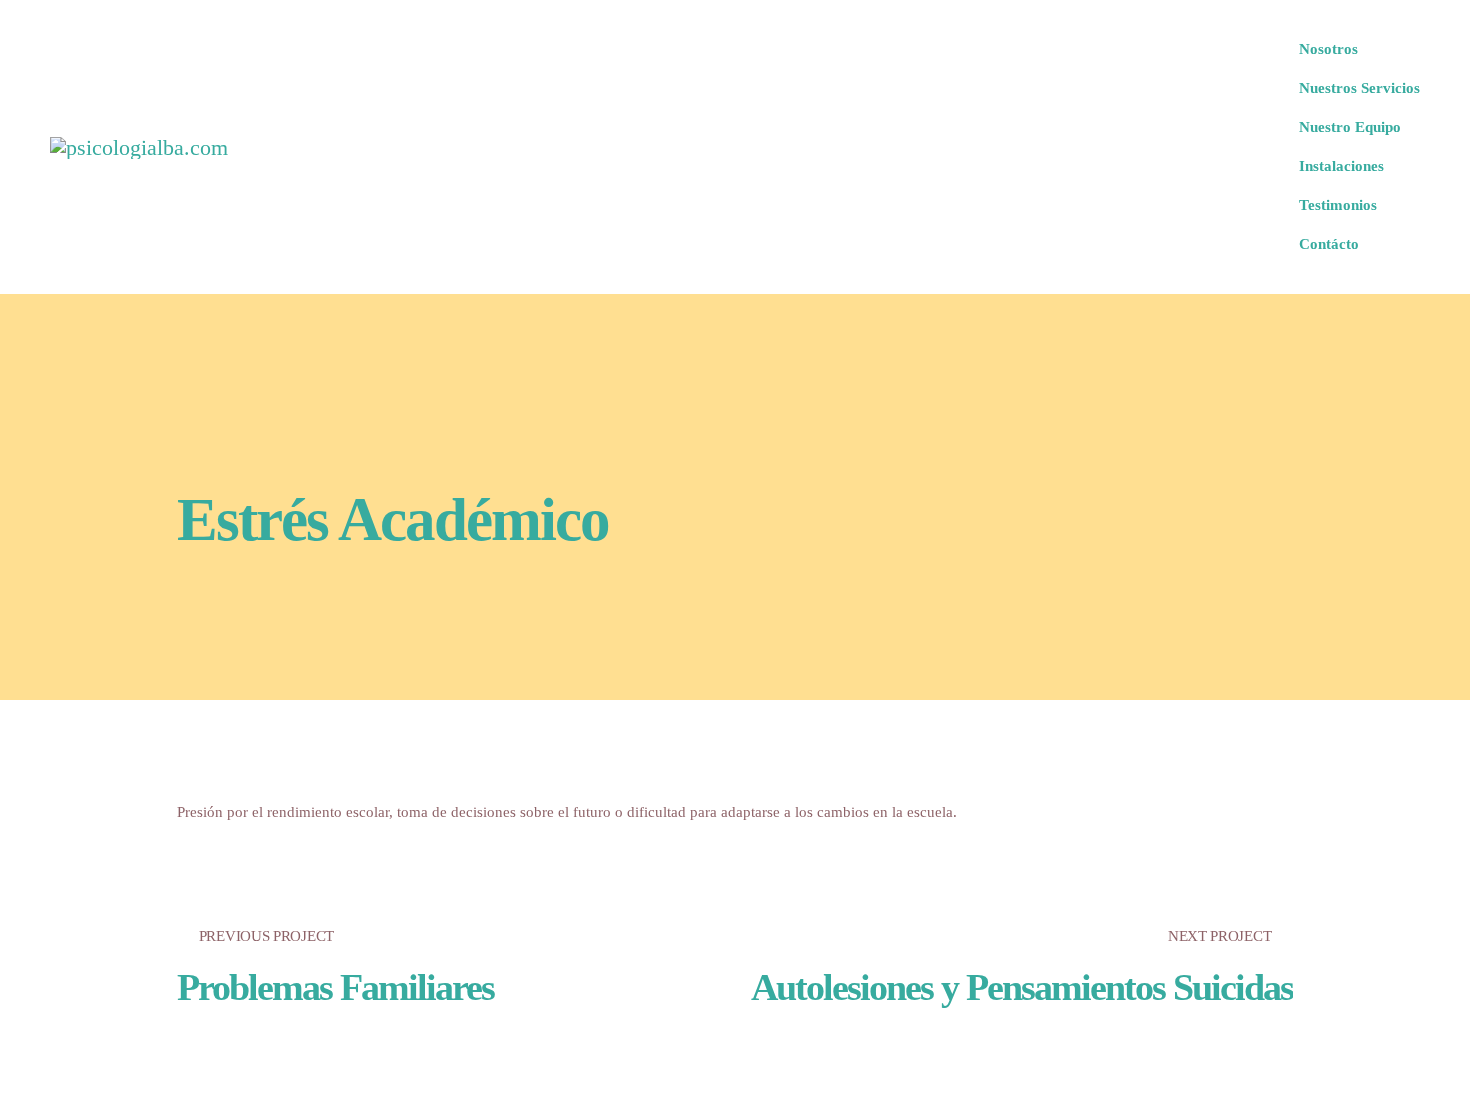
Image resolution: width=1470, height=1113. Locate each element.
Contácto (1329, 244)
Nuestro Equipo (1350, 127)
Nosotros (1328, 49)
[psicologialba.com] (139, 147)
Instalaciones (1341, 166)
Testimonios (1338, 205)
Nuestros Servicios (1359, 88)
